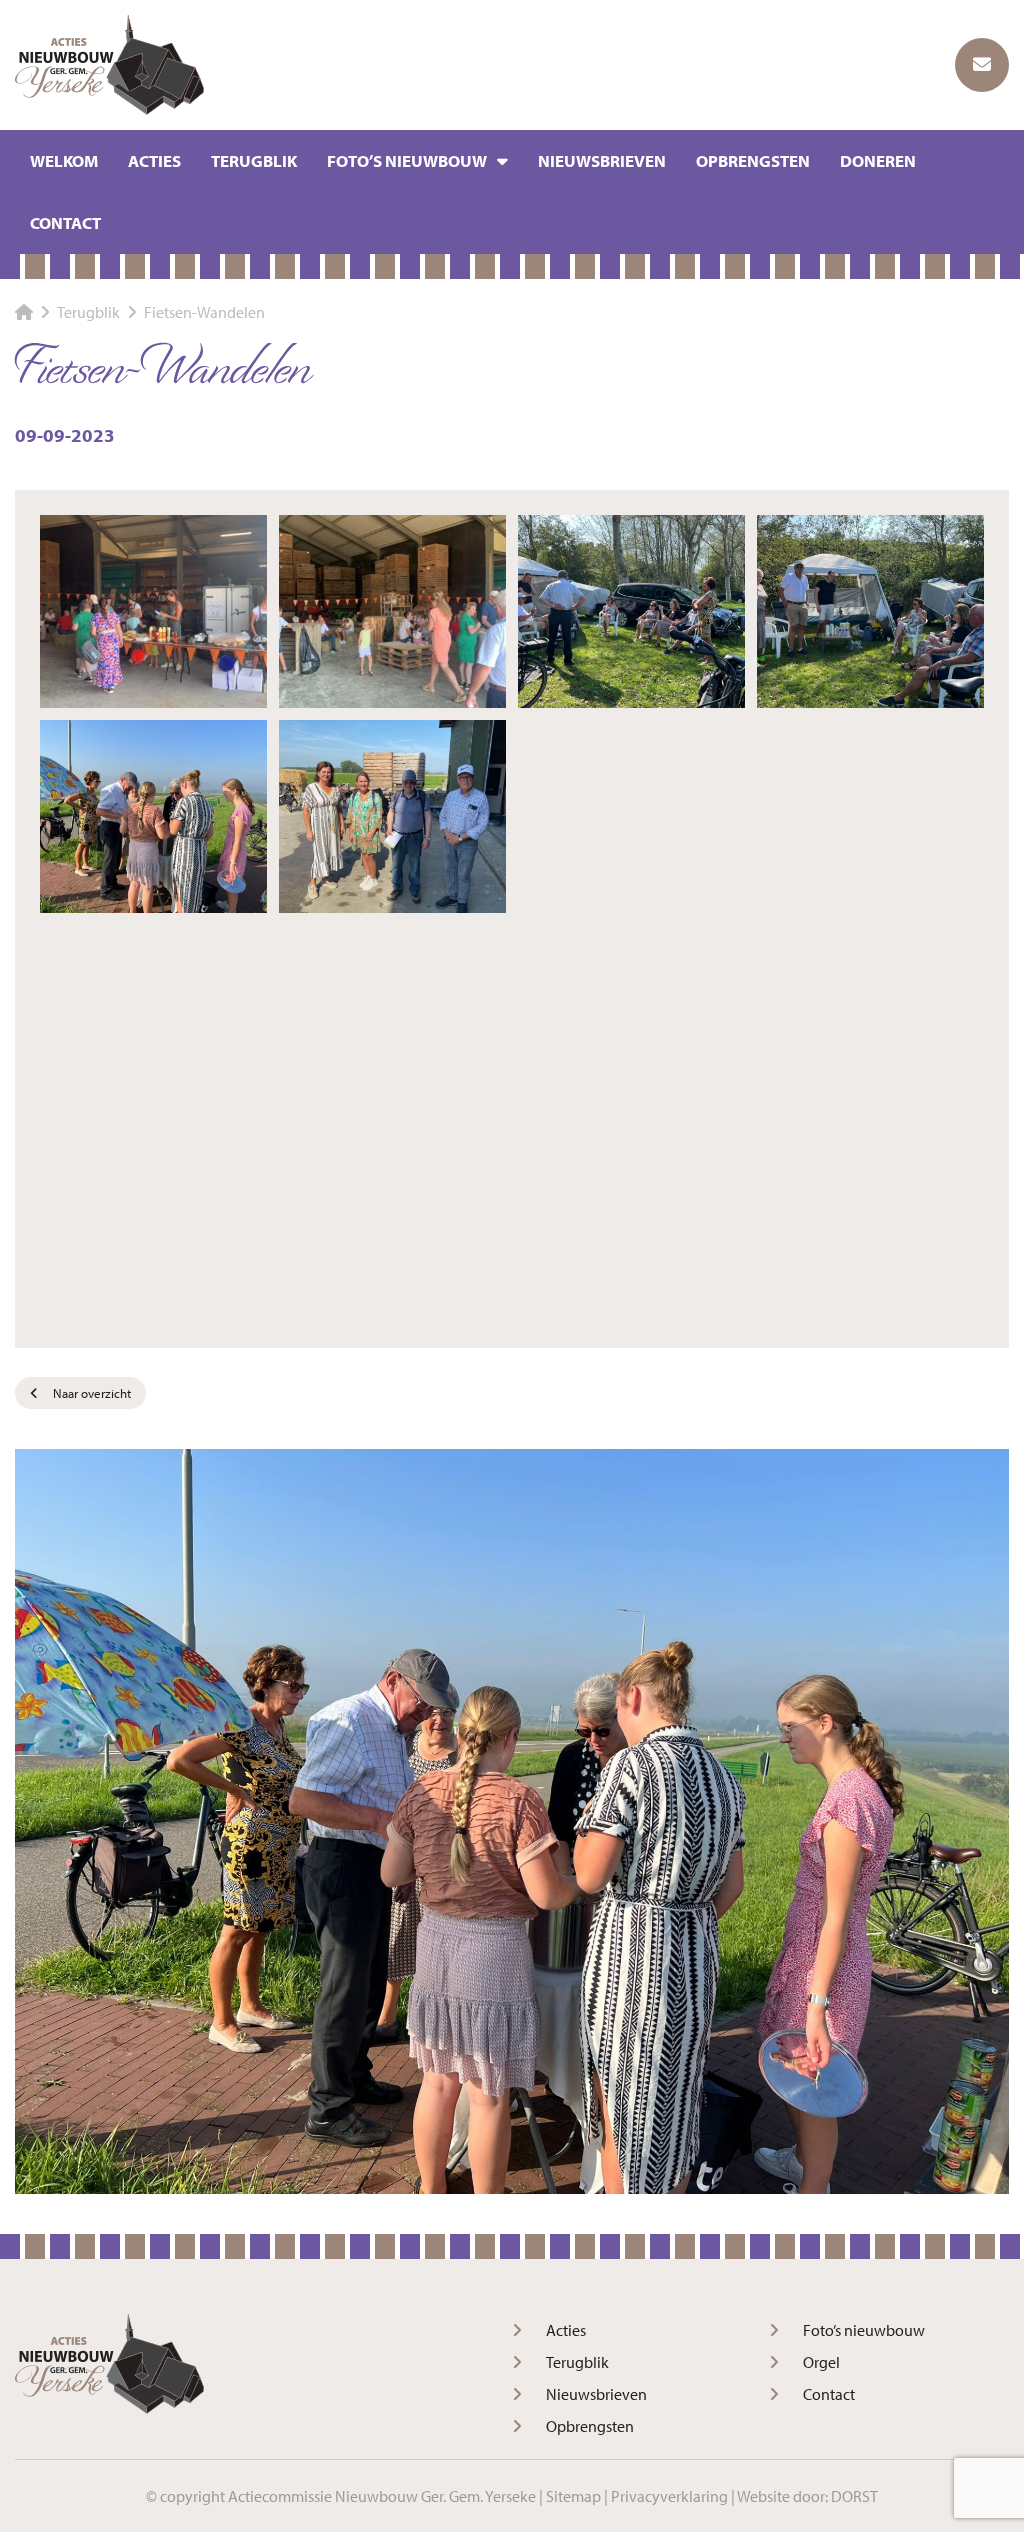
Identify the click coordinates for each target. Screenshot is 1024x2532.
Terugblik (254, 160)
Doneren (878, 160)
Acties (154, 160)
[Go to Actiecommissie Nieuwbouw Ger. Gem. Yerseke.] (24, 312)
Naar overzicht (92, 1393)
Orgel (821, 2362)
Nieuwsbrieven (602, 160)
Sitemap (573, 2496)
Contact (65, 222)
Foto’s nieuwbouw (407, 160)
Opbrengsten (753, 160)
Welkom (64, 160)
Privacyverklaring (669, 2496)
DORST (854, 2496)
